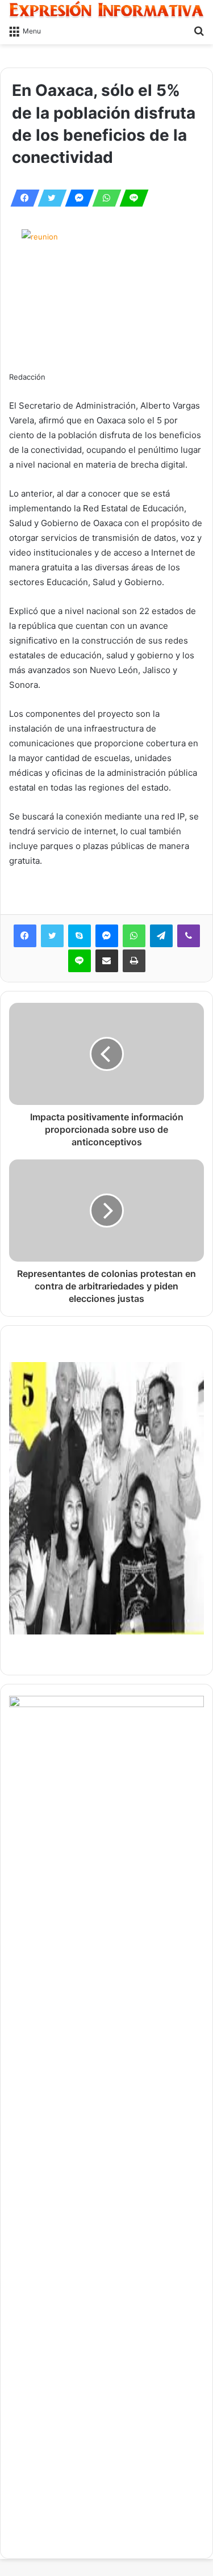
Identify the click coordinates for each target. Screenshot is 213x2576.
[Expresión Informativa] (106, 9)
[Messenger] (76, 198)
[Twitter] (49, 198)
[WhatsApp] (103, 198)
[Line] (131, 198)
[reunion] (106, 293)
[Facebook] (22, 198)
